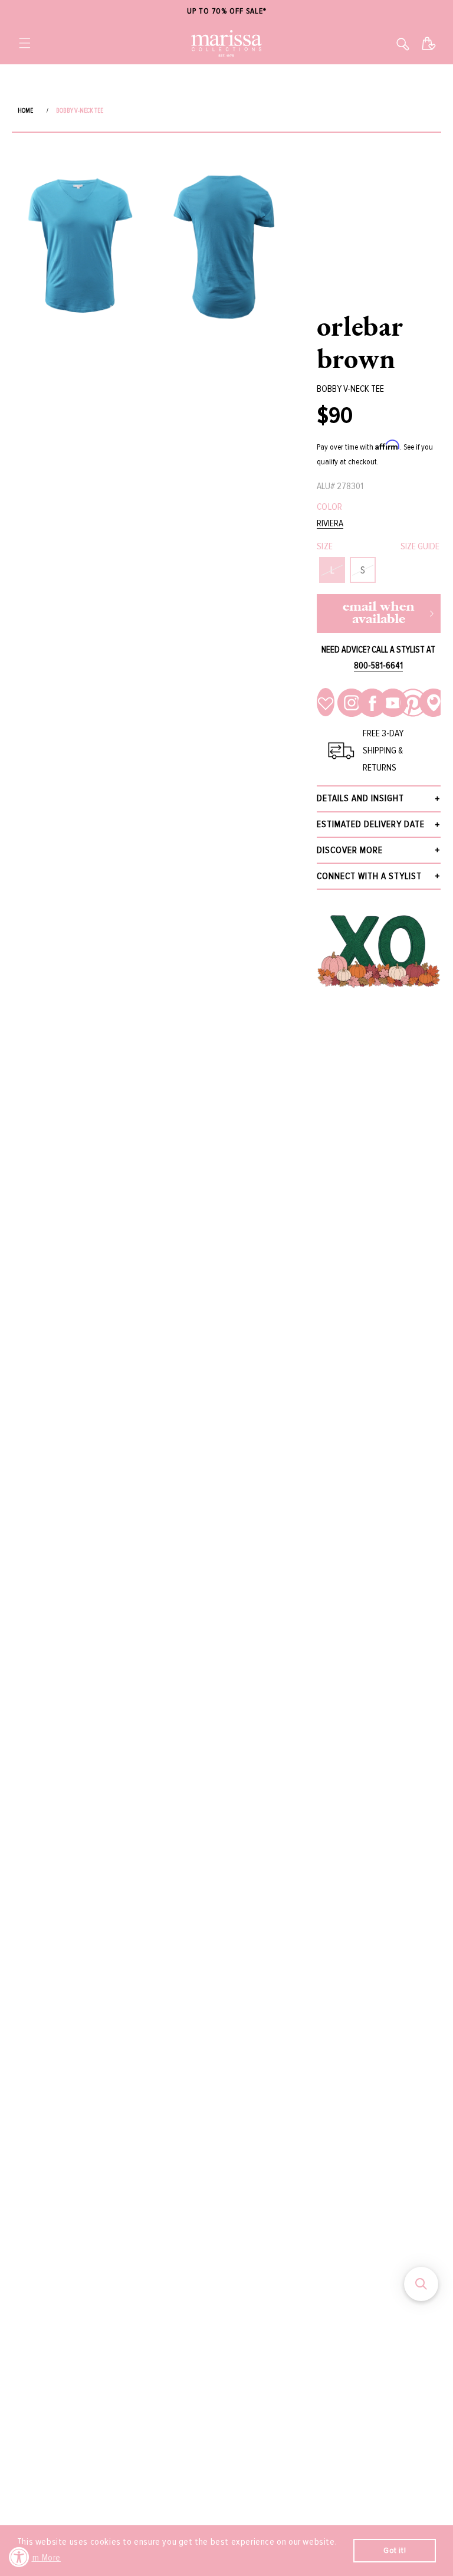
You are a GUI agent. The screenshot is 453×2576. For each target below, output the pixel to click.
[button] (25, 43)
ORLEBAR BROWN (360, 342)
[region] (226, 12)
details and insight (360, 798)
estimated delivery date (371, 824)
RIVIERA (330, 524)
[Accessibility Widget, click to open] (19, 2557)
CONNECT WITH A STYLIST (369, 876)
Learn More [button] (40, 2558)
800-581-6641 (378, 666)
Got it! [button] (395, 2550)
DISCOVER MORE (350, 850)
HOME (25, 111)
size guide (420, 546)
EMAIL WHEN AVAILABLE (379, 614)
